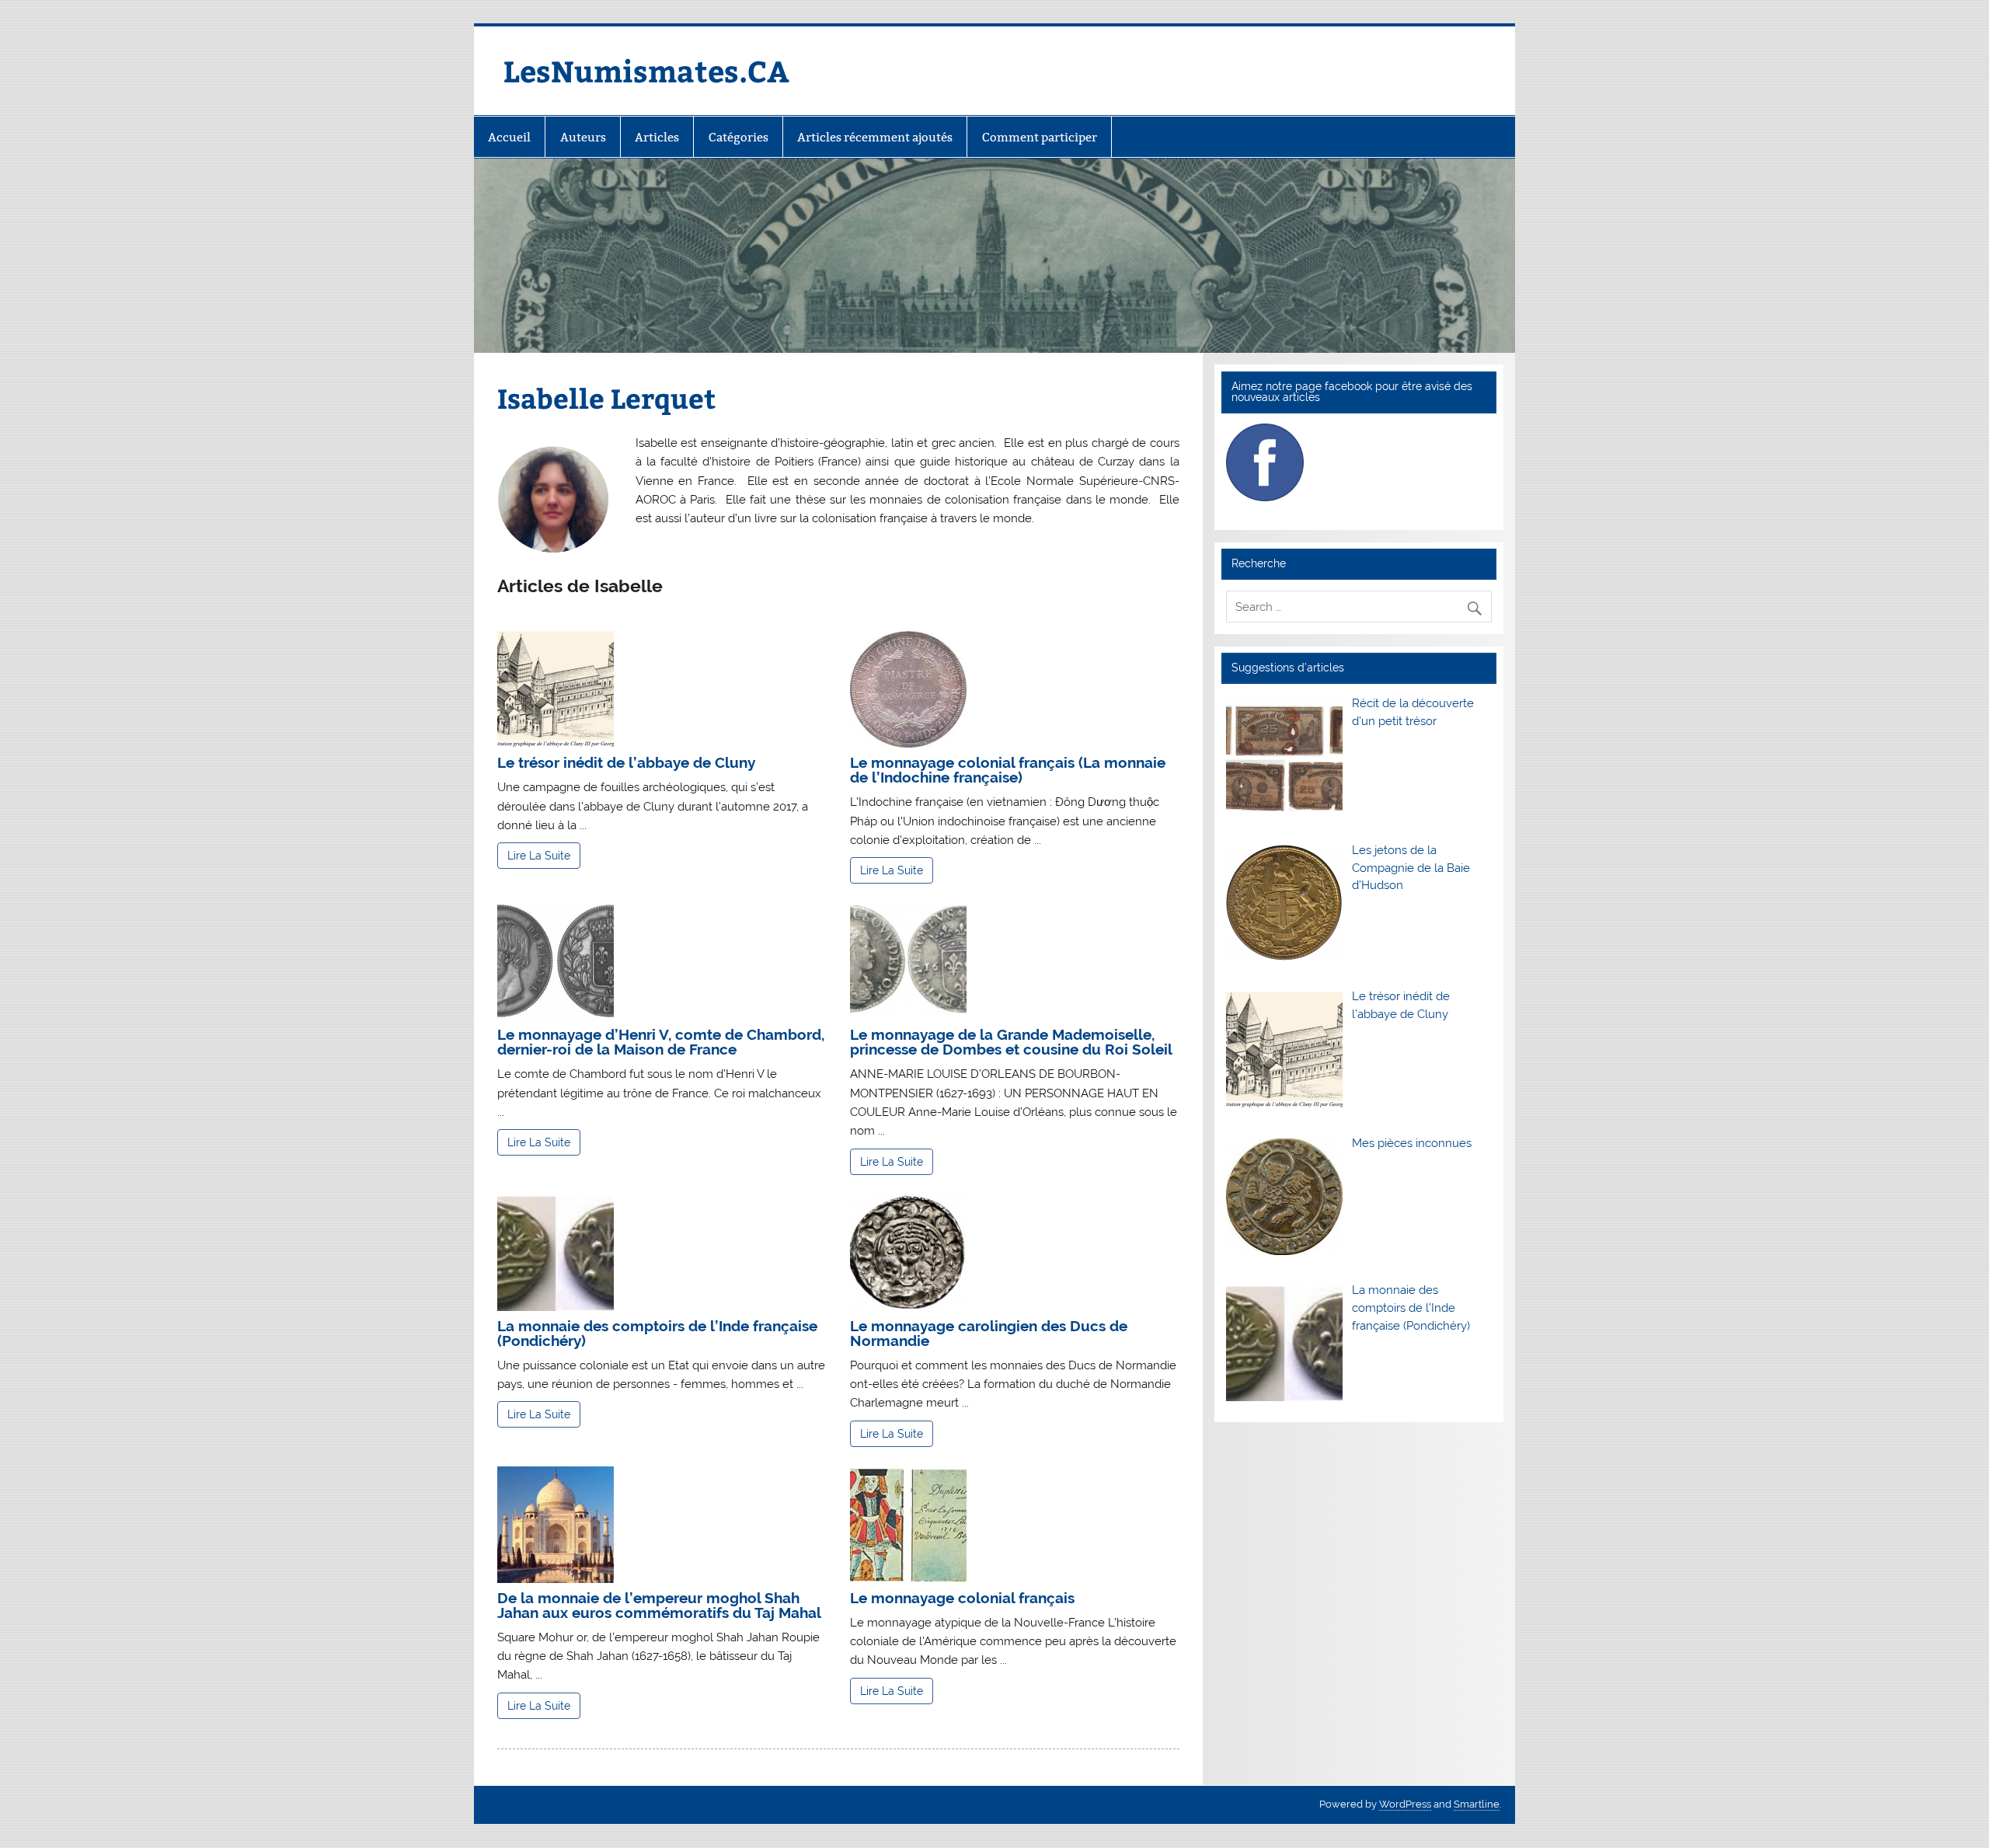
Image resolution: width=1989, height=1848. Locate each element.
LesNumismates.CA (646, 70)
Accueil (509, 137)
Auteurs (583, 137)
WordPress (1405, 1804)
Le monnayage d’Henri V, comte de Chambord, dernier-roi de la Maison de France (661, 1042)
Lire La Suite (539, 856)
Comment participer (1040, 137)
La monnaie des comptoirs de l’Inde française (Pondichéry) (657, 1333)
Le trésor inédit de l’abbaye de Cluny (626, 762)
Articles (657, 137)
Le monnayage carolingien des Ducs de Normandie (989, 1333)
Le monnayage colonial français (962, 1598)
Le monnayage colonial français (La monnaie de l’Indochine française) (1008, 770)
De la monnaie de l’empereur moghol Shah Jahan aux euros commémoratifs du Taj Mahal (659, 1605)
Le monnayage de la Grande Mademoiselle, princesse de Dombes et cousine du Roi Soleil (1011, 1042)
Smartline (1477, 1804)
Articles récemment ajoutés (875, 137)
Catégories (738, 137)
